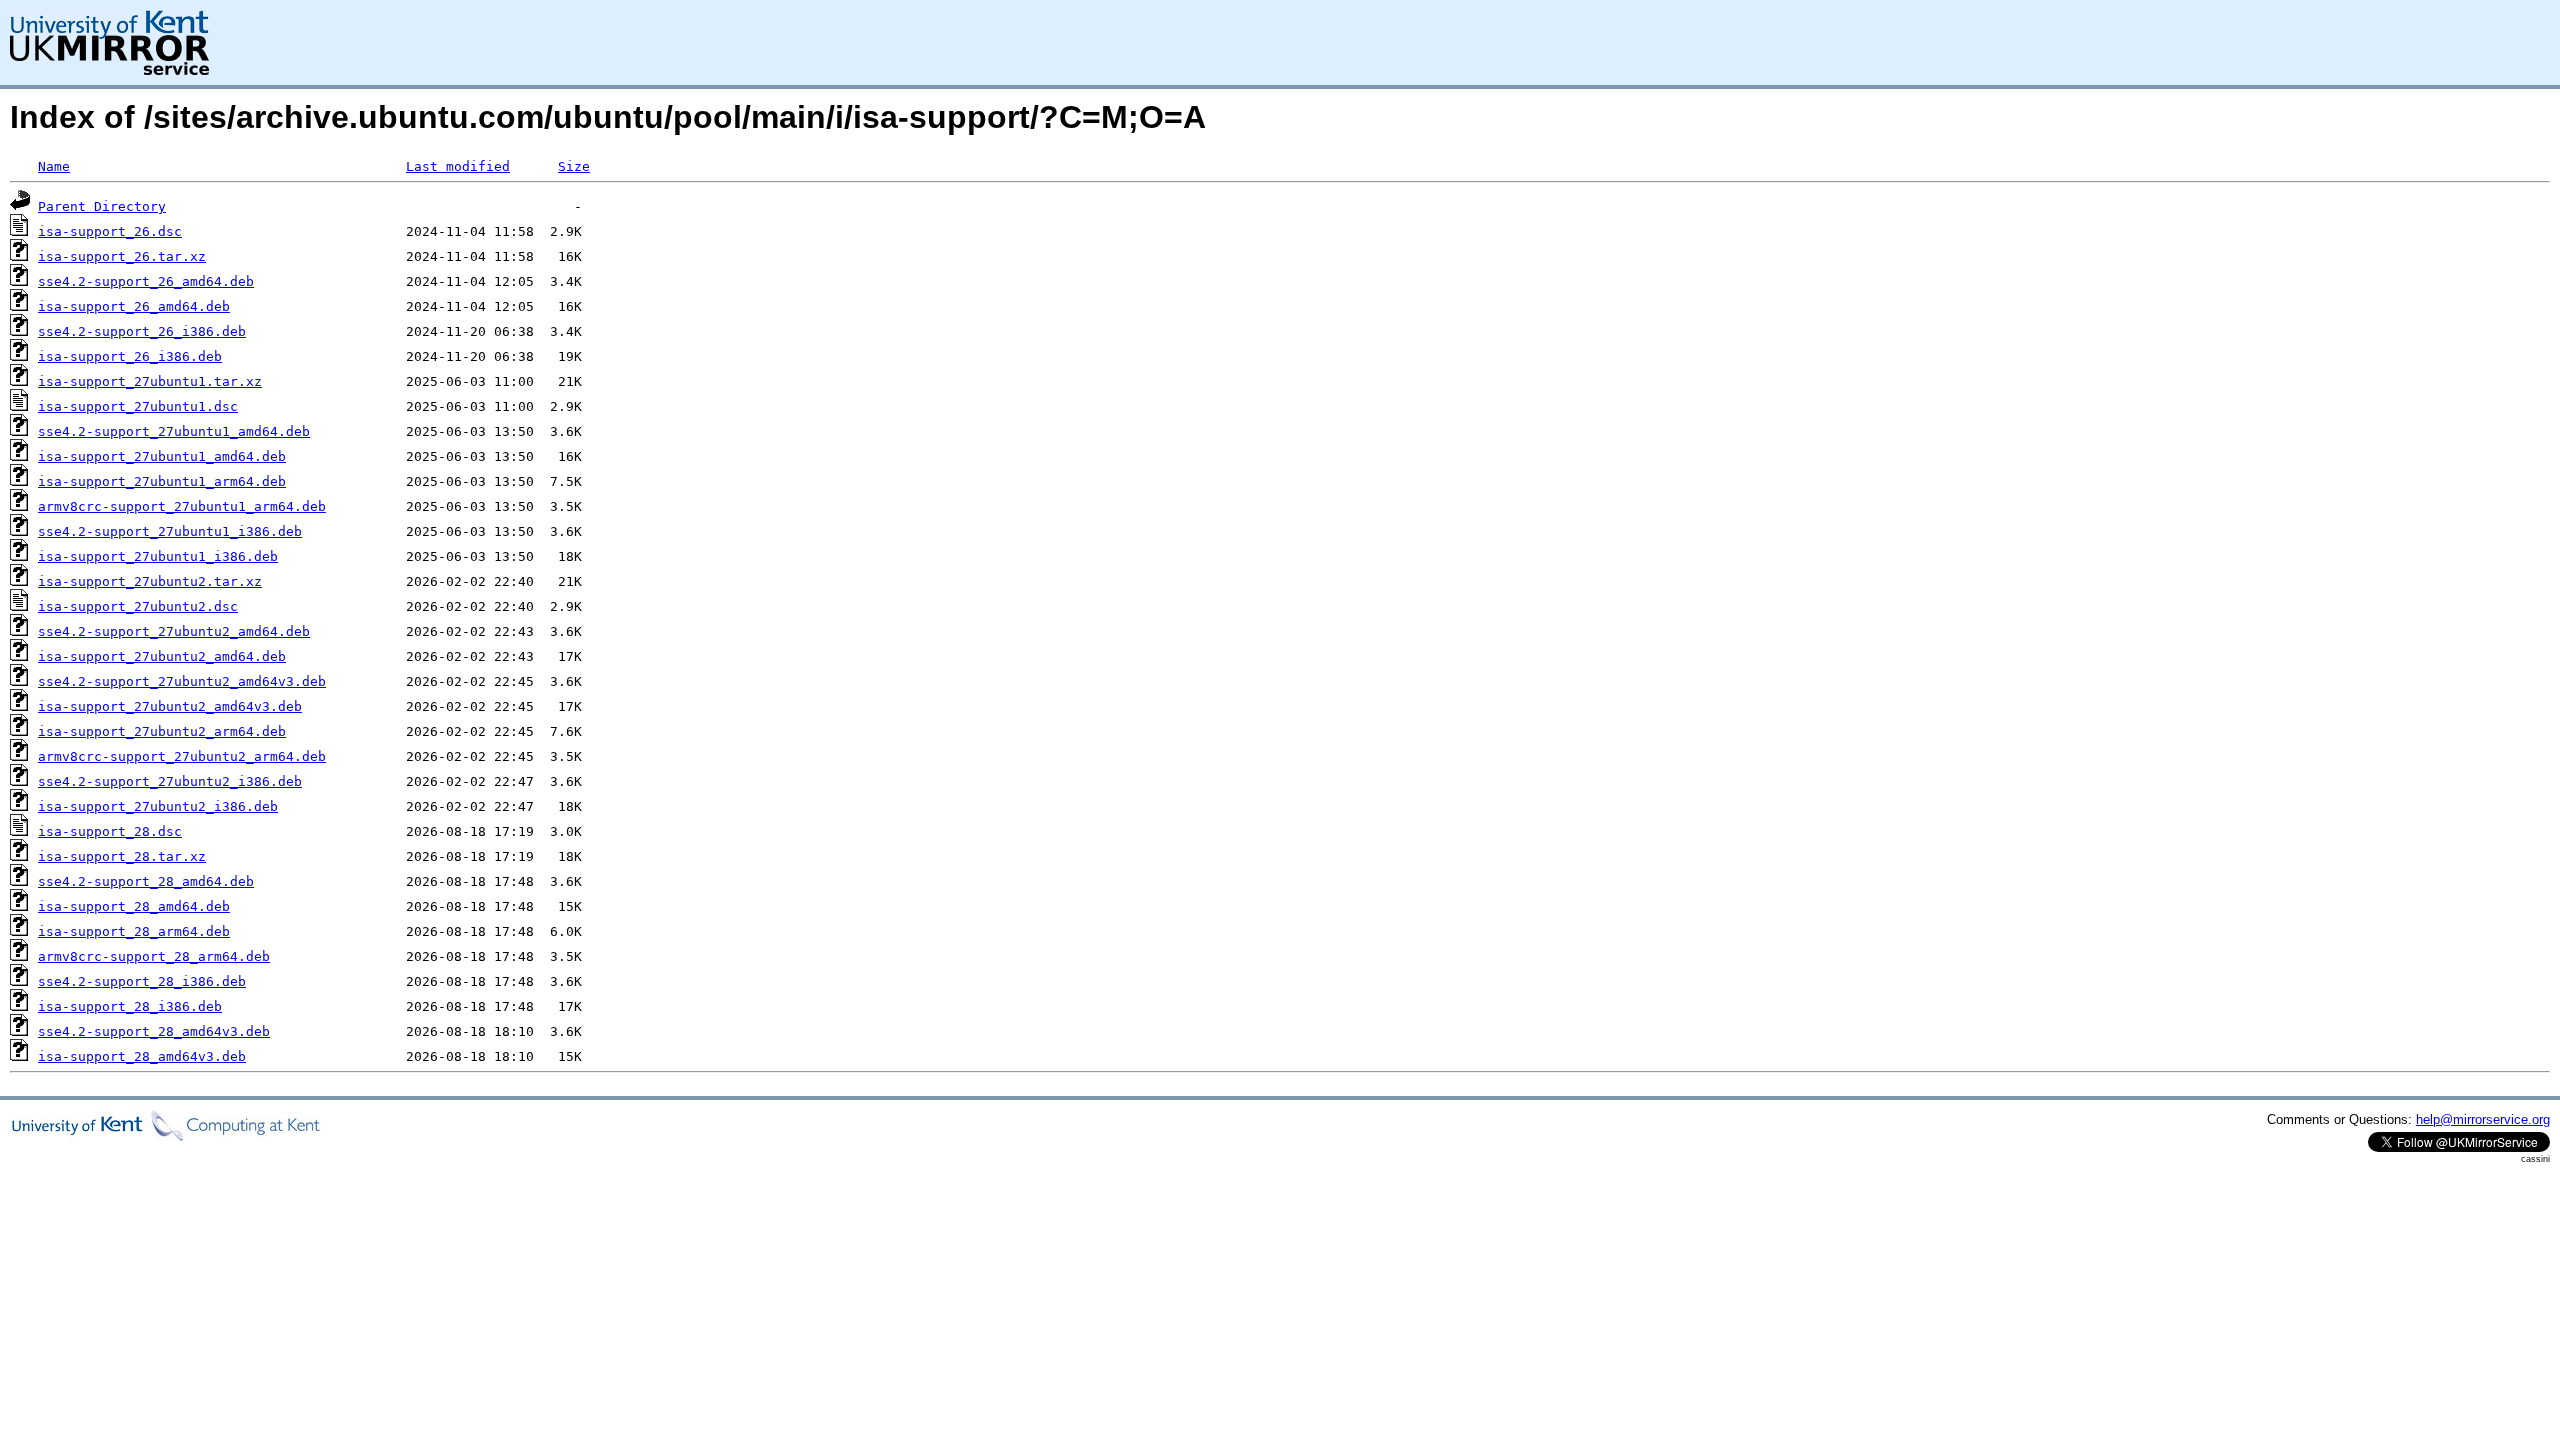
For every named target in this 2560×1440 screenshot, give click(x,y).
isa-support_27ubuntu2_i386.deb (158, 806)
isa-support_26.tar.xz (122, 256)
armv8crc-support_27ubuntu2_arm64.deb (182, 756)
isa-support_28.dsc (110, 831)
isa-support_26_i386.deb (130, 356)
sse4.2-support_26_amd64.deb (146, 281)
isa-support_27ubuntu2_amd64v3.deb (170, 706)
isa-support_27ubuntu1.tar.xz (150, 381)
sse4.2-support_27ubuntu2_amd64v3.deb (182, 681)
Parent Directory (102, 206)
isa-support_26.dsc (110, 231)
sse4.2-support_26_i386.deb (142, 331)
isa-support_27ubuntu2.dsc (138, 606)
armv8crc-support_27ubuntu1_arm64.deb (182, 506)
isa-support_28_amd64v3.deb (142, 1056)
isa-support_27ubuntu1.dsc (138, 406)
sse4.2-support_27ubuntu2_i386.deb (170, 781)
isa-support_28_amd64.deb (134, 906)
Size (574, 166)
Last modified (458, 166)
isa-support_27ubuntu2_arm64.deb (162, 731)
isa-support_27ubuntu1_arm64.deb (162, 481)
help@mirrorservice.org (2483, 1119)
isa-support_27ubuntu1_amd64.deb (162, 456)
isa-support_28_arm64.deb (134, 931)
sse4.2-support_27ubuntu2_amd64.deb (174, 631)
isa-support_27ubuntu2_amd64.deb (162, 656)
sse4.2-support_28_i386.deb (142, 981)
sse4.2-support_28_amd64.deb (146, 881)
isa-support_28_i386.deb (130, 1006)
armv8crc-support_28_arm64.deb (154, 956)
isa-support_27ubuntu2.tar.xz (150, 581)
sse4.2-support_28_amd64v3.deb (154, 1031)
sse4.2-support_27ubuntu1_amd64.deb (174, 431)
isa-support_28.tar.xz (122, 856)
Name (54, 166)
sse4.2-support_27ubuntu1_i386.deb (170, 531)
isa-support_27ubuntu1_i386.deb (158, 556)
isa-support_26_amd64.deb (134, 306)
